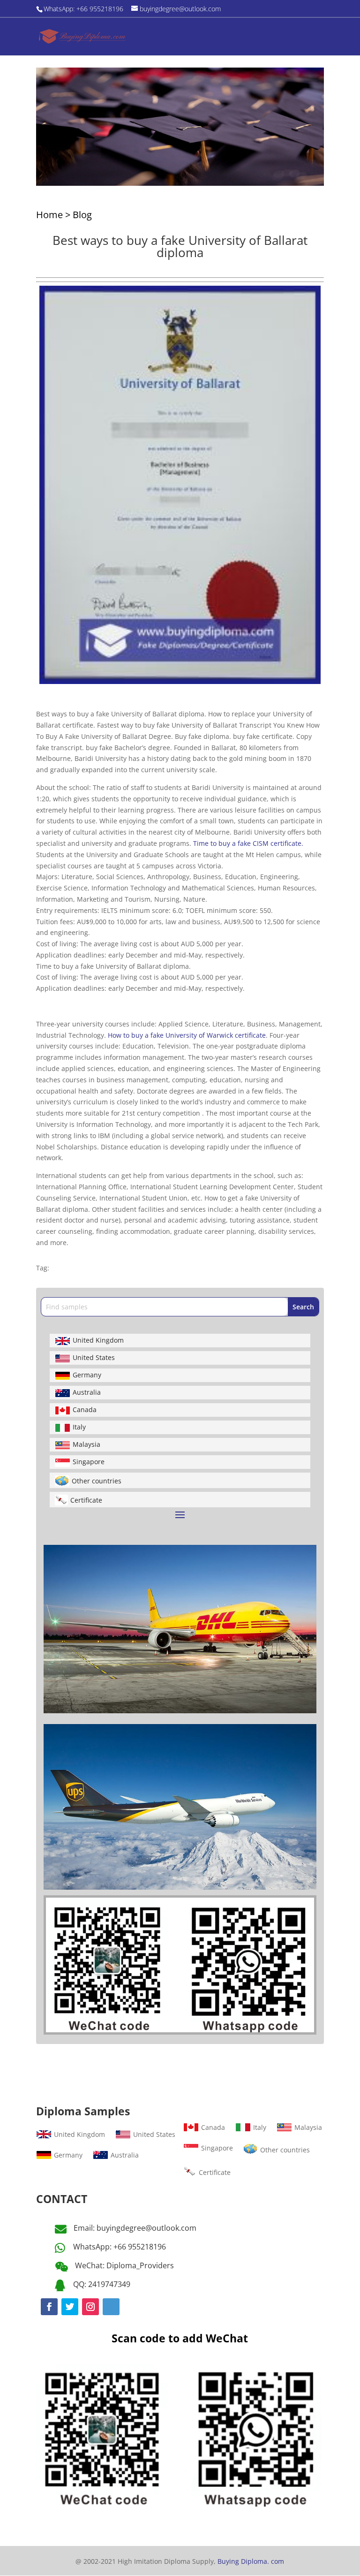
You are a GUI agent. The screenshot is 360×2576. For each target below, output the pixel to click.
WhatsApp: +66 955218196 (120, 2247)
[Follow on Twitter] (70, 2307)
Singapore (89, 1462)
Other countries (97, 1481)
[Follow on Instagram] (90, 2307)
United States (94, 1357)
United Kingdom (98, 1340)
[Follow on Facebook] (49, 2307)
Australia (87, 1392)
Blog (82, 215)
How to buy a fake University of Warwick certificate (187, 1035)
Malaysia (86, 1444)
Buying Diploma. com (251, 2561)
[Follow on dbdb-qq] (111, 2307)
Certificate (86, 1500)
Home (49, 215)
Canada (85, 1410)
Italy (79, 1427)
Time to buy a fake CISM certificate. (248, 843)
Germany (87, 1375)
